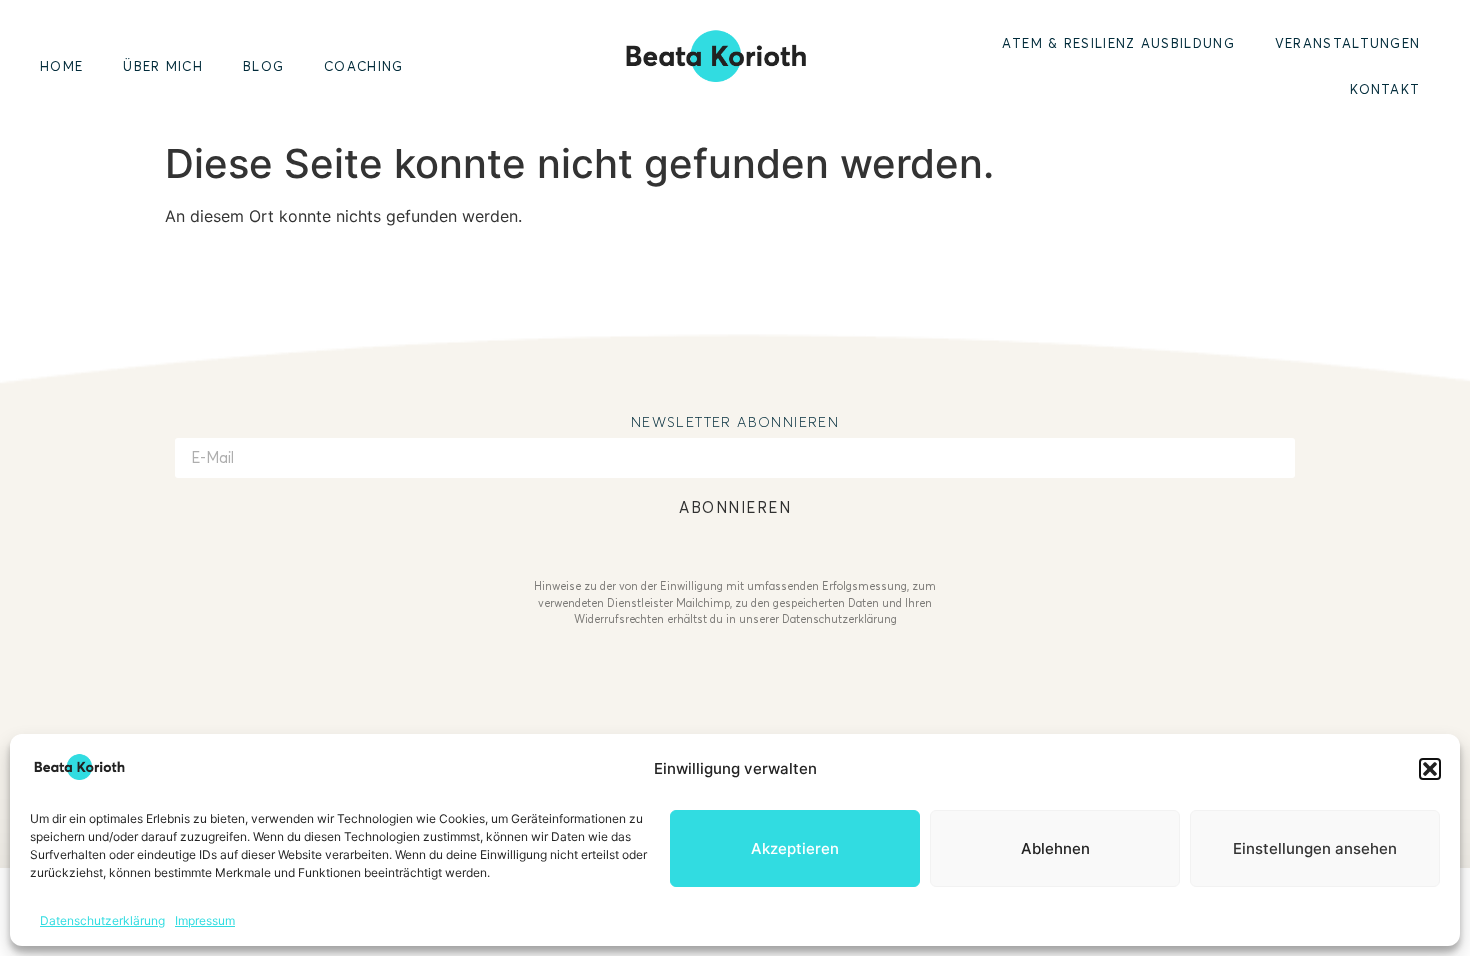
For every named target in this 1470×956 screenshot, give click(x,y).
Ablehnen (1055, 848)
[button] (1430, 769)
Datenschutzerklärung (102, 920)
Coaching (363, 66)
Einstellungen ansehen (1315, 848)
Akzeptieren (795, 848)
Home (61, 66)
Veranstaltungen (1348, 43)
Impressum (205, 920)
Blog (263, 66)
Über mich (163, 66)
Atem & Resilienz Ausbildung (1118, 43)
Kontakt (1385, 89)
